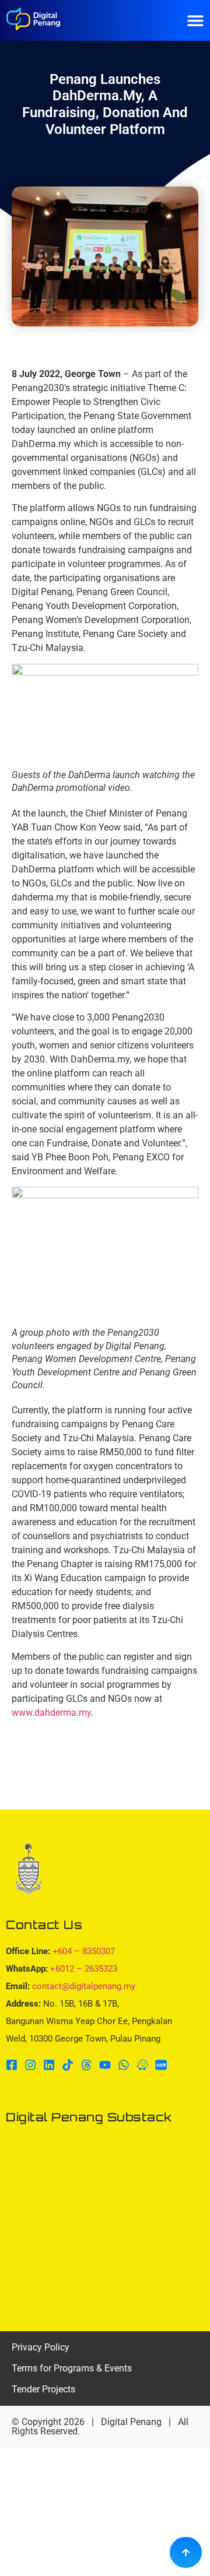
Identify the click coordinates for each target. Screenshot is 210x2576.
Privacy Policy (41, 2347)
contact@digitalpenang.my (84, 1986)
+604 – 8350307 (84, 1951)
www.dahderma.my (51, 1713)
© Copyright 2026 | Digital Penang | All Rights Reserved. (100, 2427)
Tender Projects (43, 2389)
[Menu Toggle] (195, 20)
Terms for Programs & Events (72, 2368)
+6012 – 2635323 (84, 1969)
